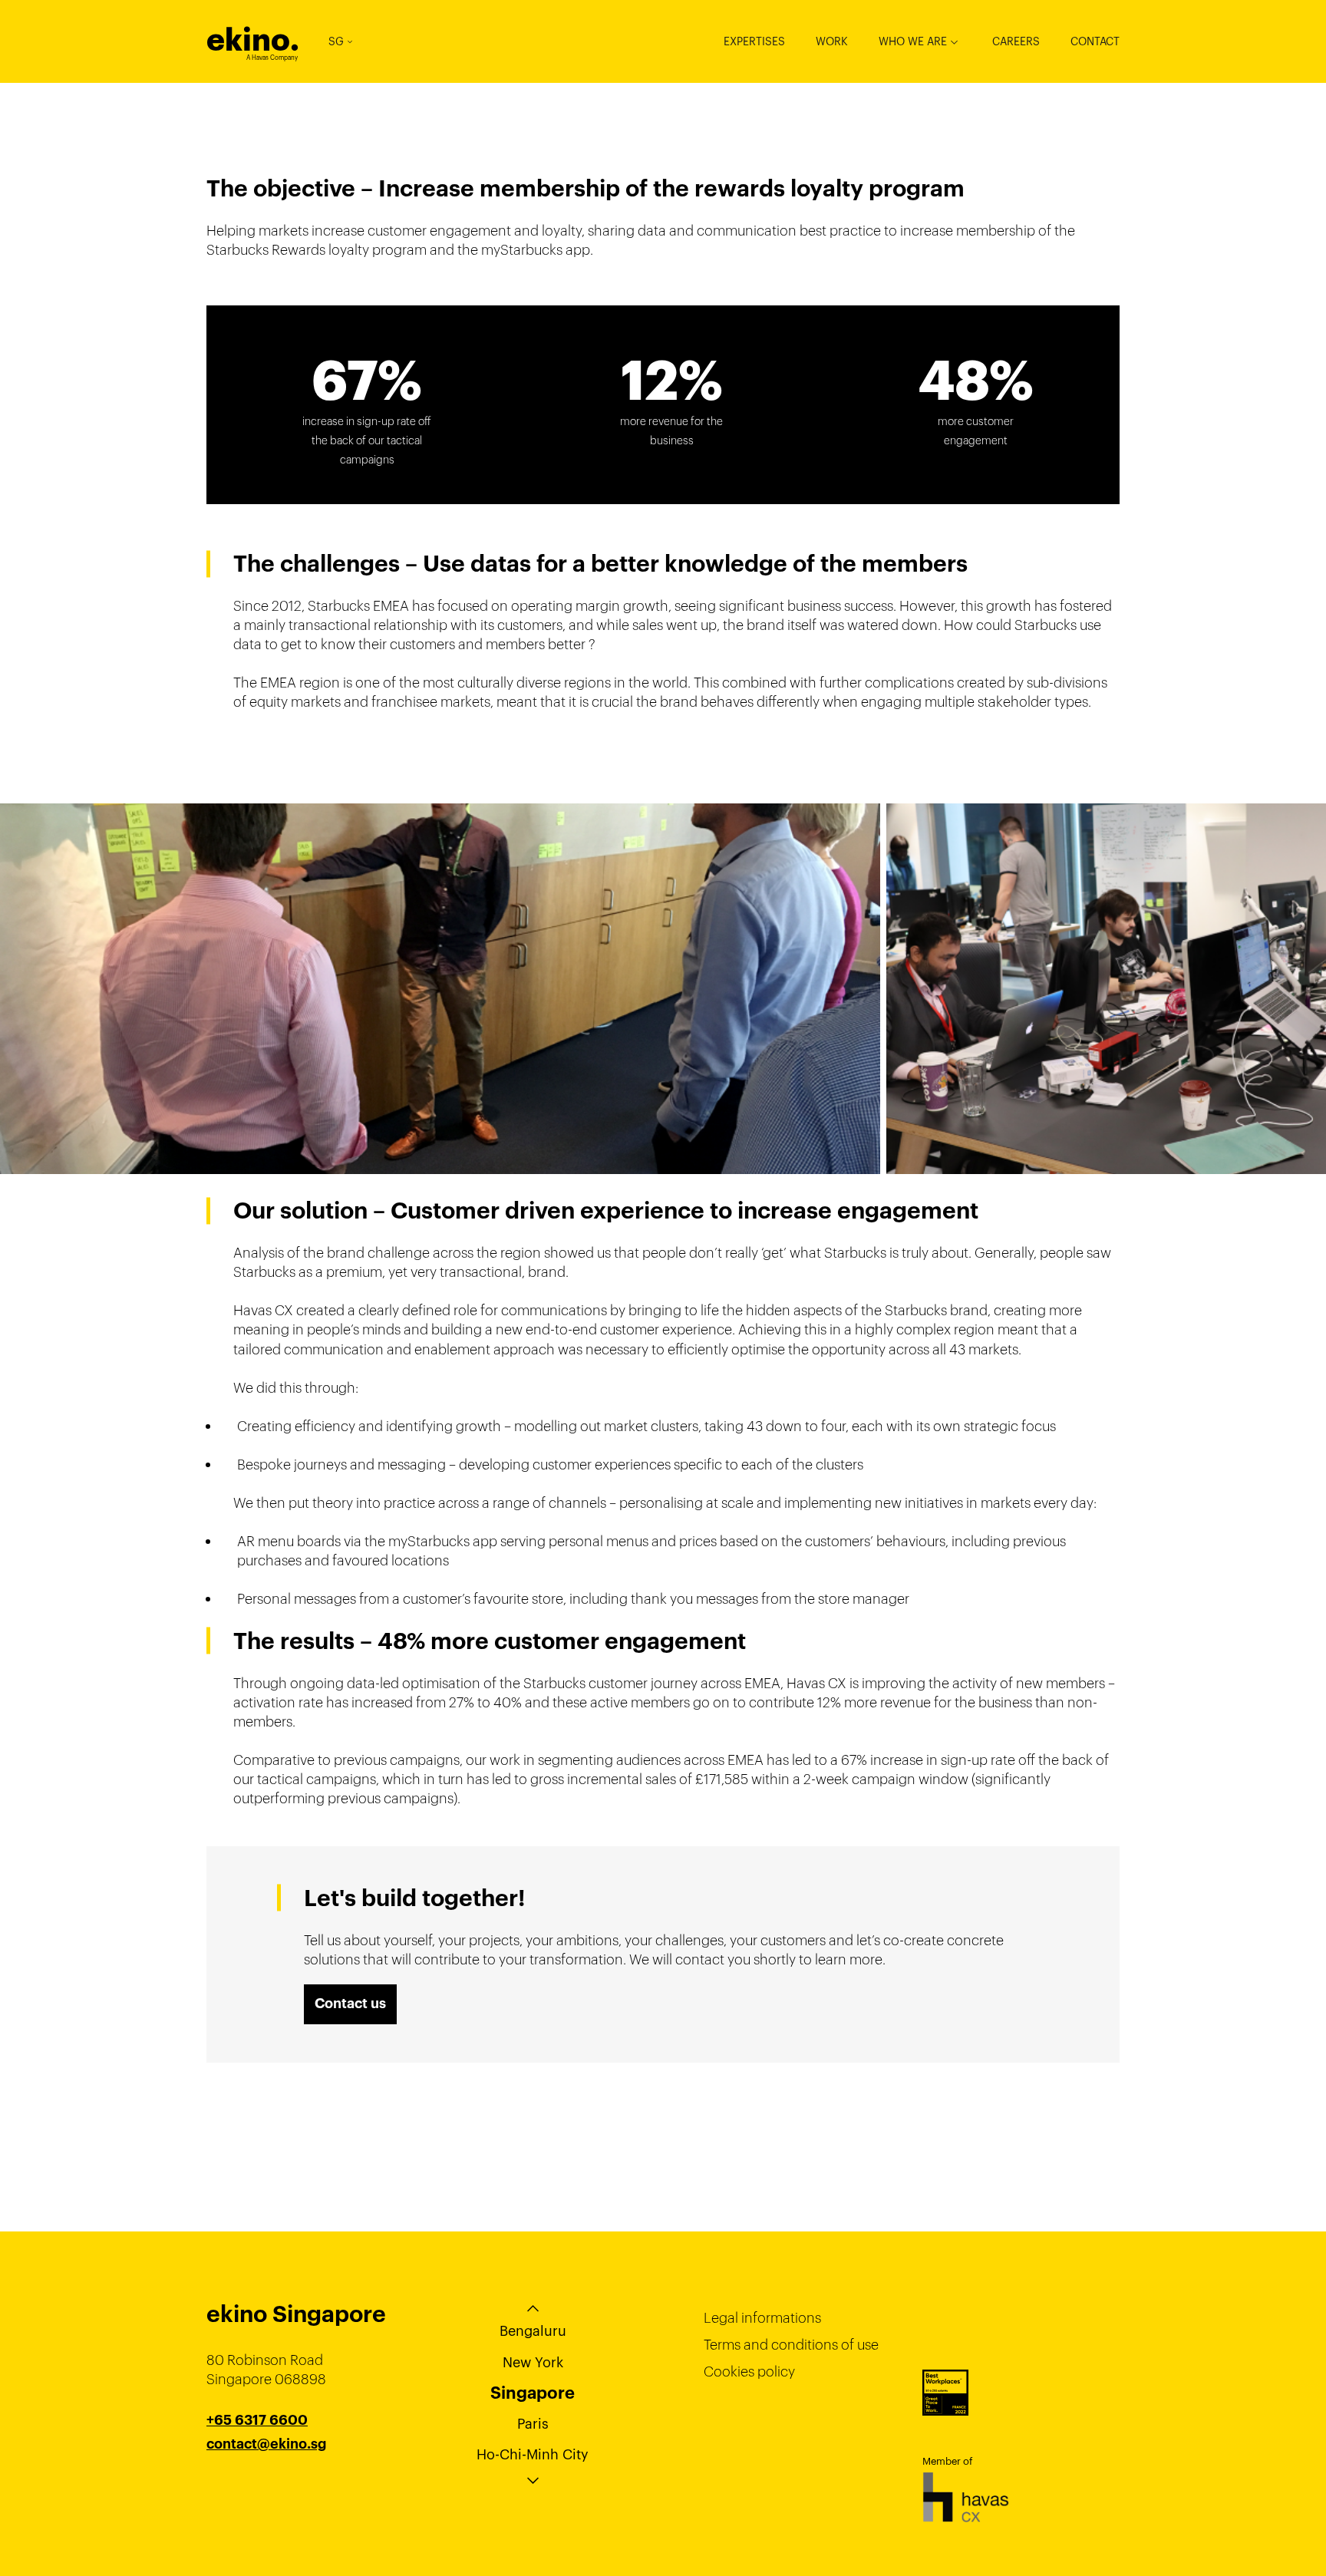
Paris (533, 2424)
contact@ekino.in (265, 2482)
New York (533, 2362)
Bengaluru (533, 2331)
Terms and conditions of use (791, 2345)
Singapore (533, 2393)
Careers (1016, 41)
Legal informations (762, 2318)
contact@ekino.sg (266, 2444)
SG (336, 41)
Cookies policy (749, 2372)
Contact (1095, 41)
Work (832, 41)
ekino (253, 40)
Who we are (913, 41)
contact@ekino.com (273, 2463)
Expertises (754, 41)
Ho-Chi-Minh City (533, 2454)
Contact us (350, 2004)
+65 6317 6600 (257, 2420)
